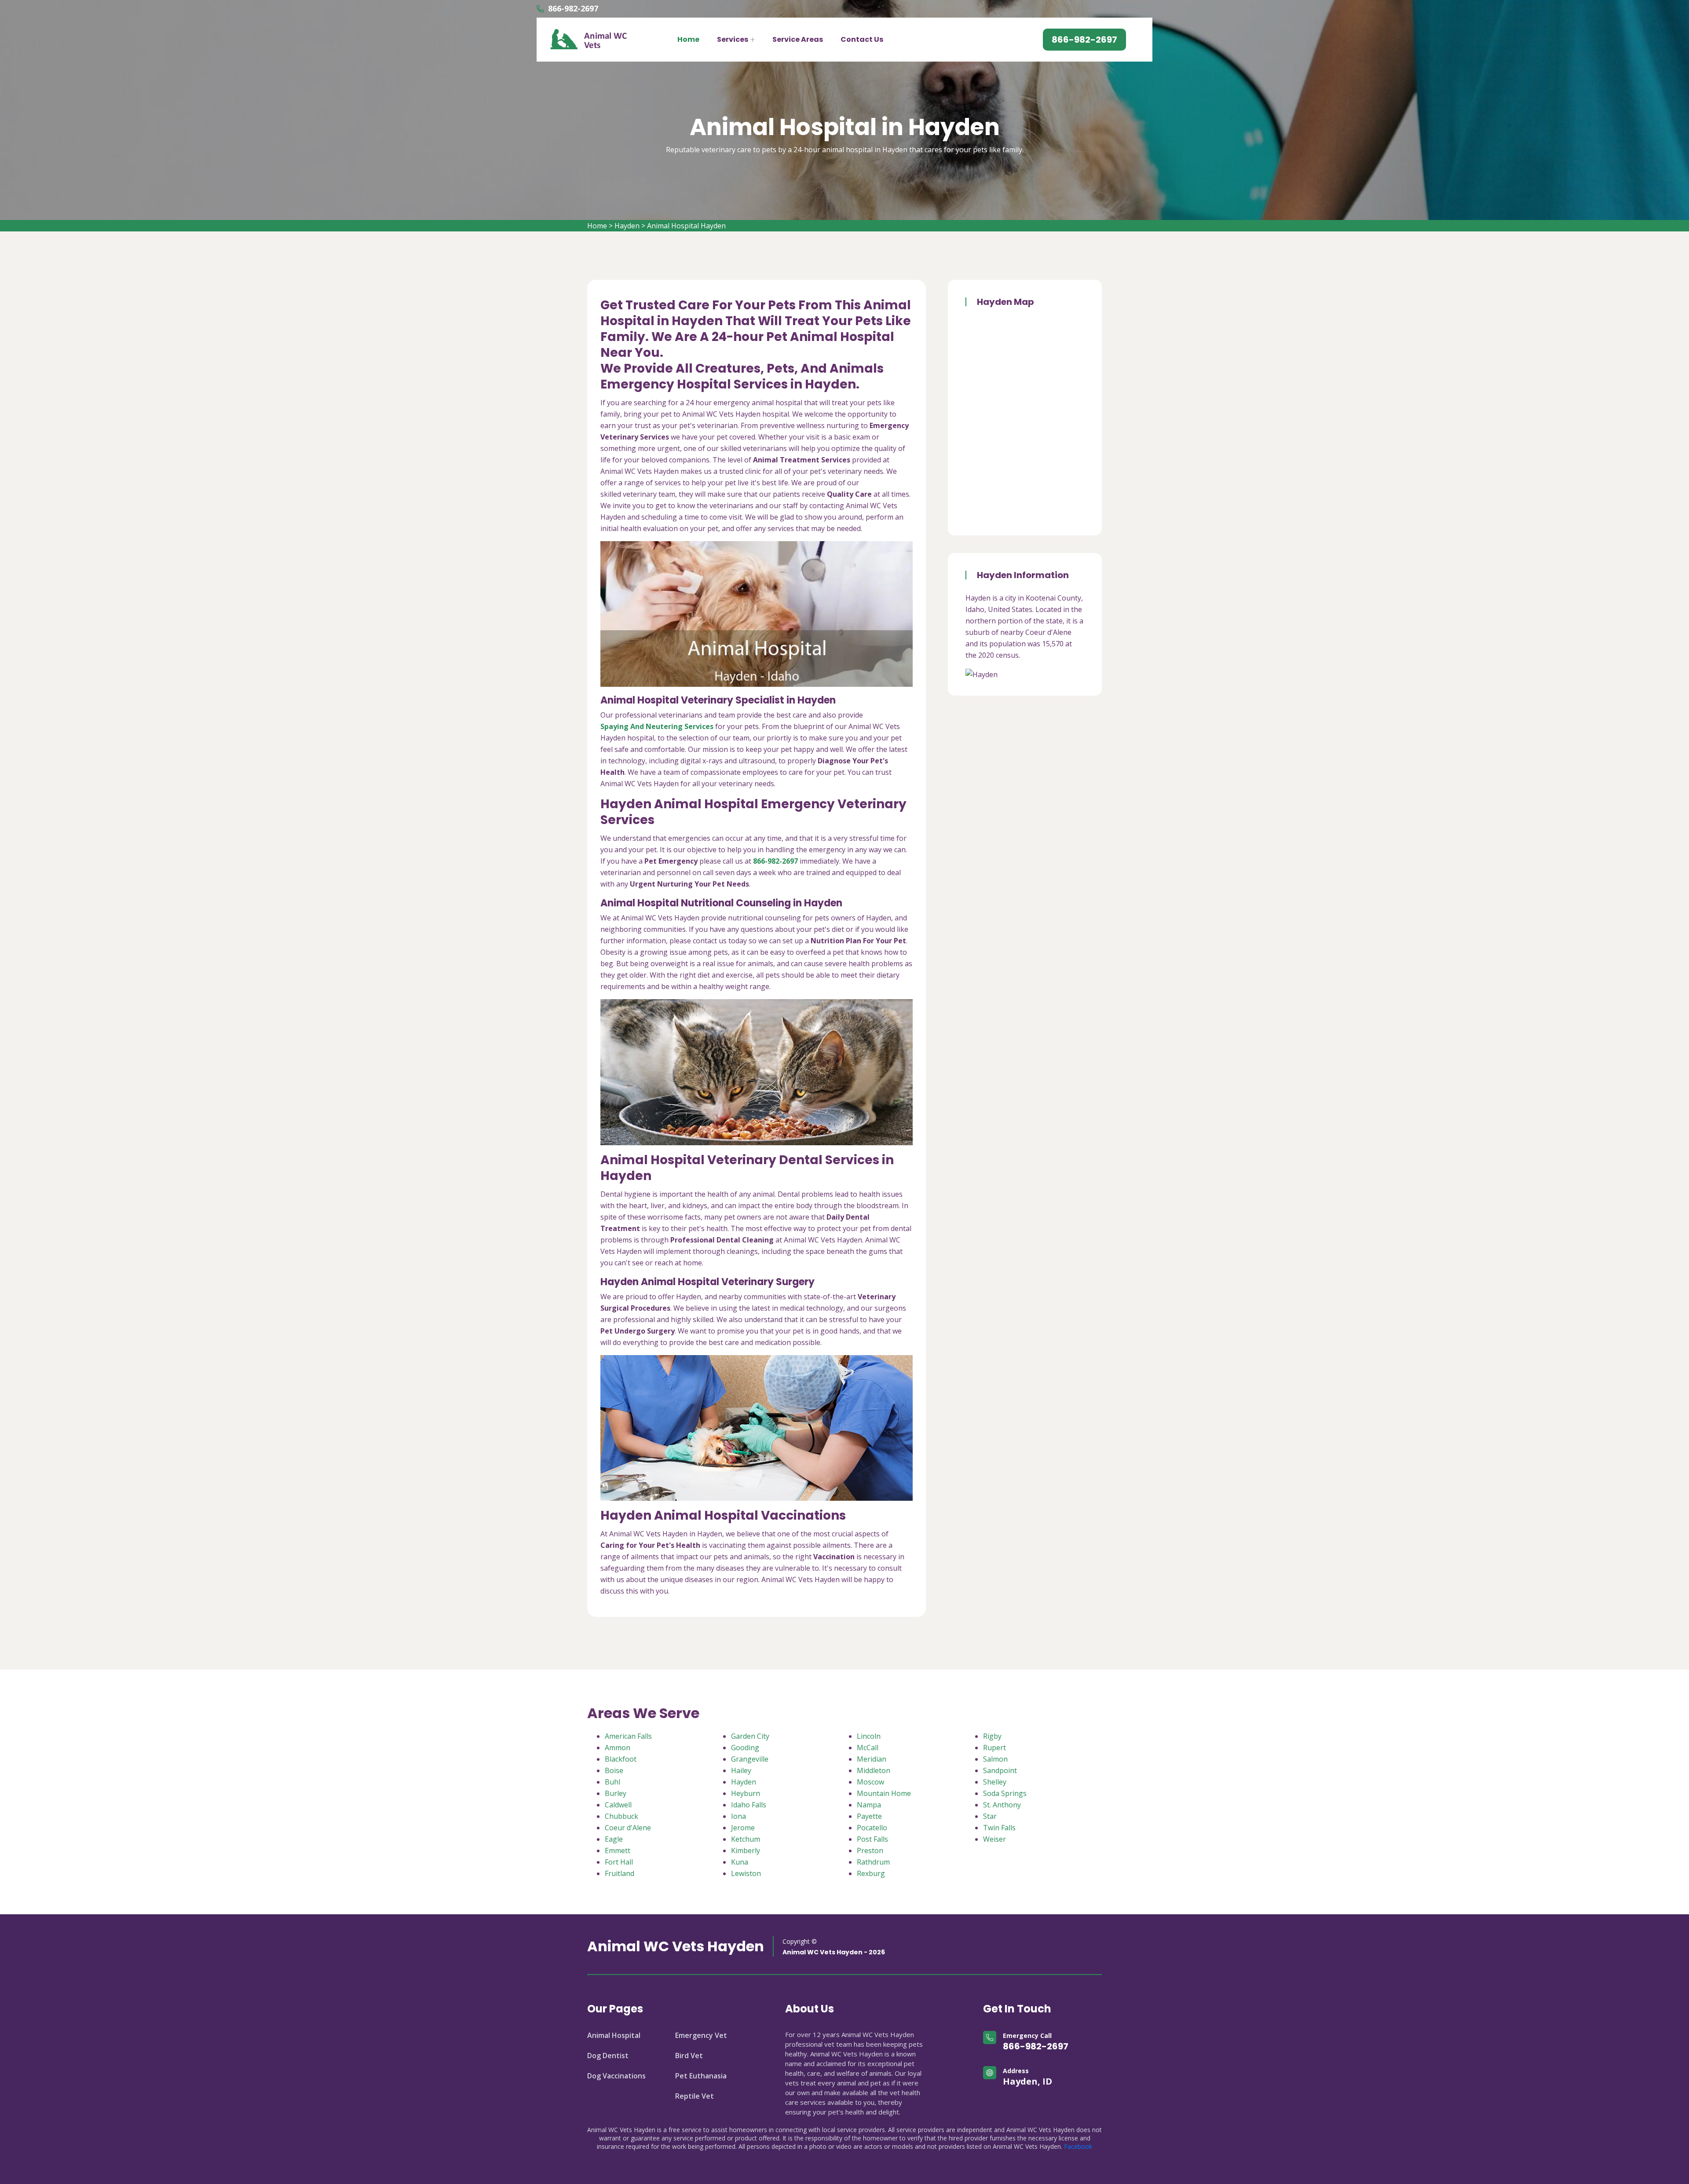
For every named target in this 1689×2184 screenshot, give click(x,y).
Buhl (612, 1782)
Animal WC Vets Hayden (676, 1946)
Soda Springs (1005, 1793)
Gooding (745, 1748)
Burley (616, 1793)
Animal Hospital (614, 2035)
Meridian (872, 1759)
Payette (869, 1816)
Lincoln (869, 1736)
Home (688, 39)
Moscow (870, 1782)
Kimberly (746, 1851)
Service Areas (798, 39)
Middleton (874, 1770)
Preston (870, 1851)
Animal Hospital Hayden (686, 226)
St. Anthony (1002, 1805)
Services (733, 39)
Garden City (750, 1736)
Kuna (740, 1862)
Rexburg (871, 1873)
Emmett (618, 1851)
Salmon (995, 1759)
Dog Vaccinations (616, 2076)
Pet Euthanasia (701, 2076)
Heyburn (746, 1793)
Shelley (995, 1782)
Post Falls (872, 1839)
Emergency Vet (701, 2035)
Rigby (992, 1736)
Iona (738, 1816)
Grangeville (750, 1759)
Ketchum (746, 1839)
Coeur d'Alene (628, 1828)
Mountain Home (884, 1793)
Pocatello (872, 1828)
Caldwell (618, 1805)
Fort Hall (619, 1862)
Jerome (743, 1828)
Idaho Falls (749, 1805)
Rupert (994, 1748)
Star (990, 1816)
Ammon (618, 1748)
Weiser (994, 1839)
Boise (614, 1770)
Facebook (1078, 2146)
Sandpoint (1000, 1770)
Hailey (741, 1770)
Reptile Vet (695, 2096)
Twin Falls (999, 1828)
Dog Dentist (608, 2056)
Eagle (614, 1839)
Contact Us (862, 39)
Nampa (869, 1805)
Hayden (627, 226)
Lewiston (746, 1873)
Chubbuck (621, 1816)
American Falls (628, 1736)
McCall (868, 1748)
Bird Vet (689, 2056)
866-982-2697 (573, 8)
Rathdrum (873, 1862)
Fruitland (620, 1873)
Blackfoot (621, 1759)
